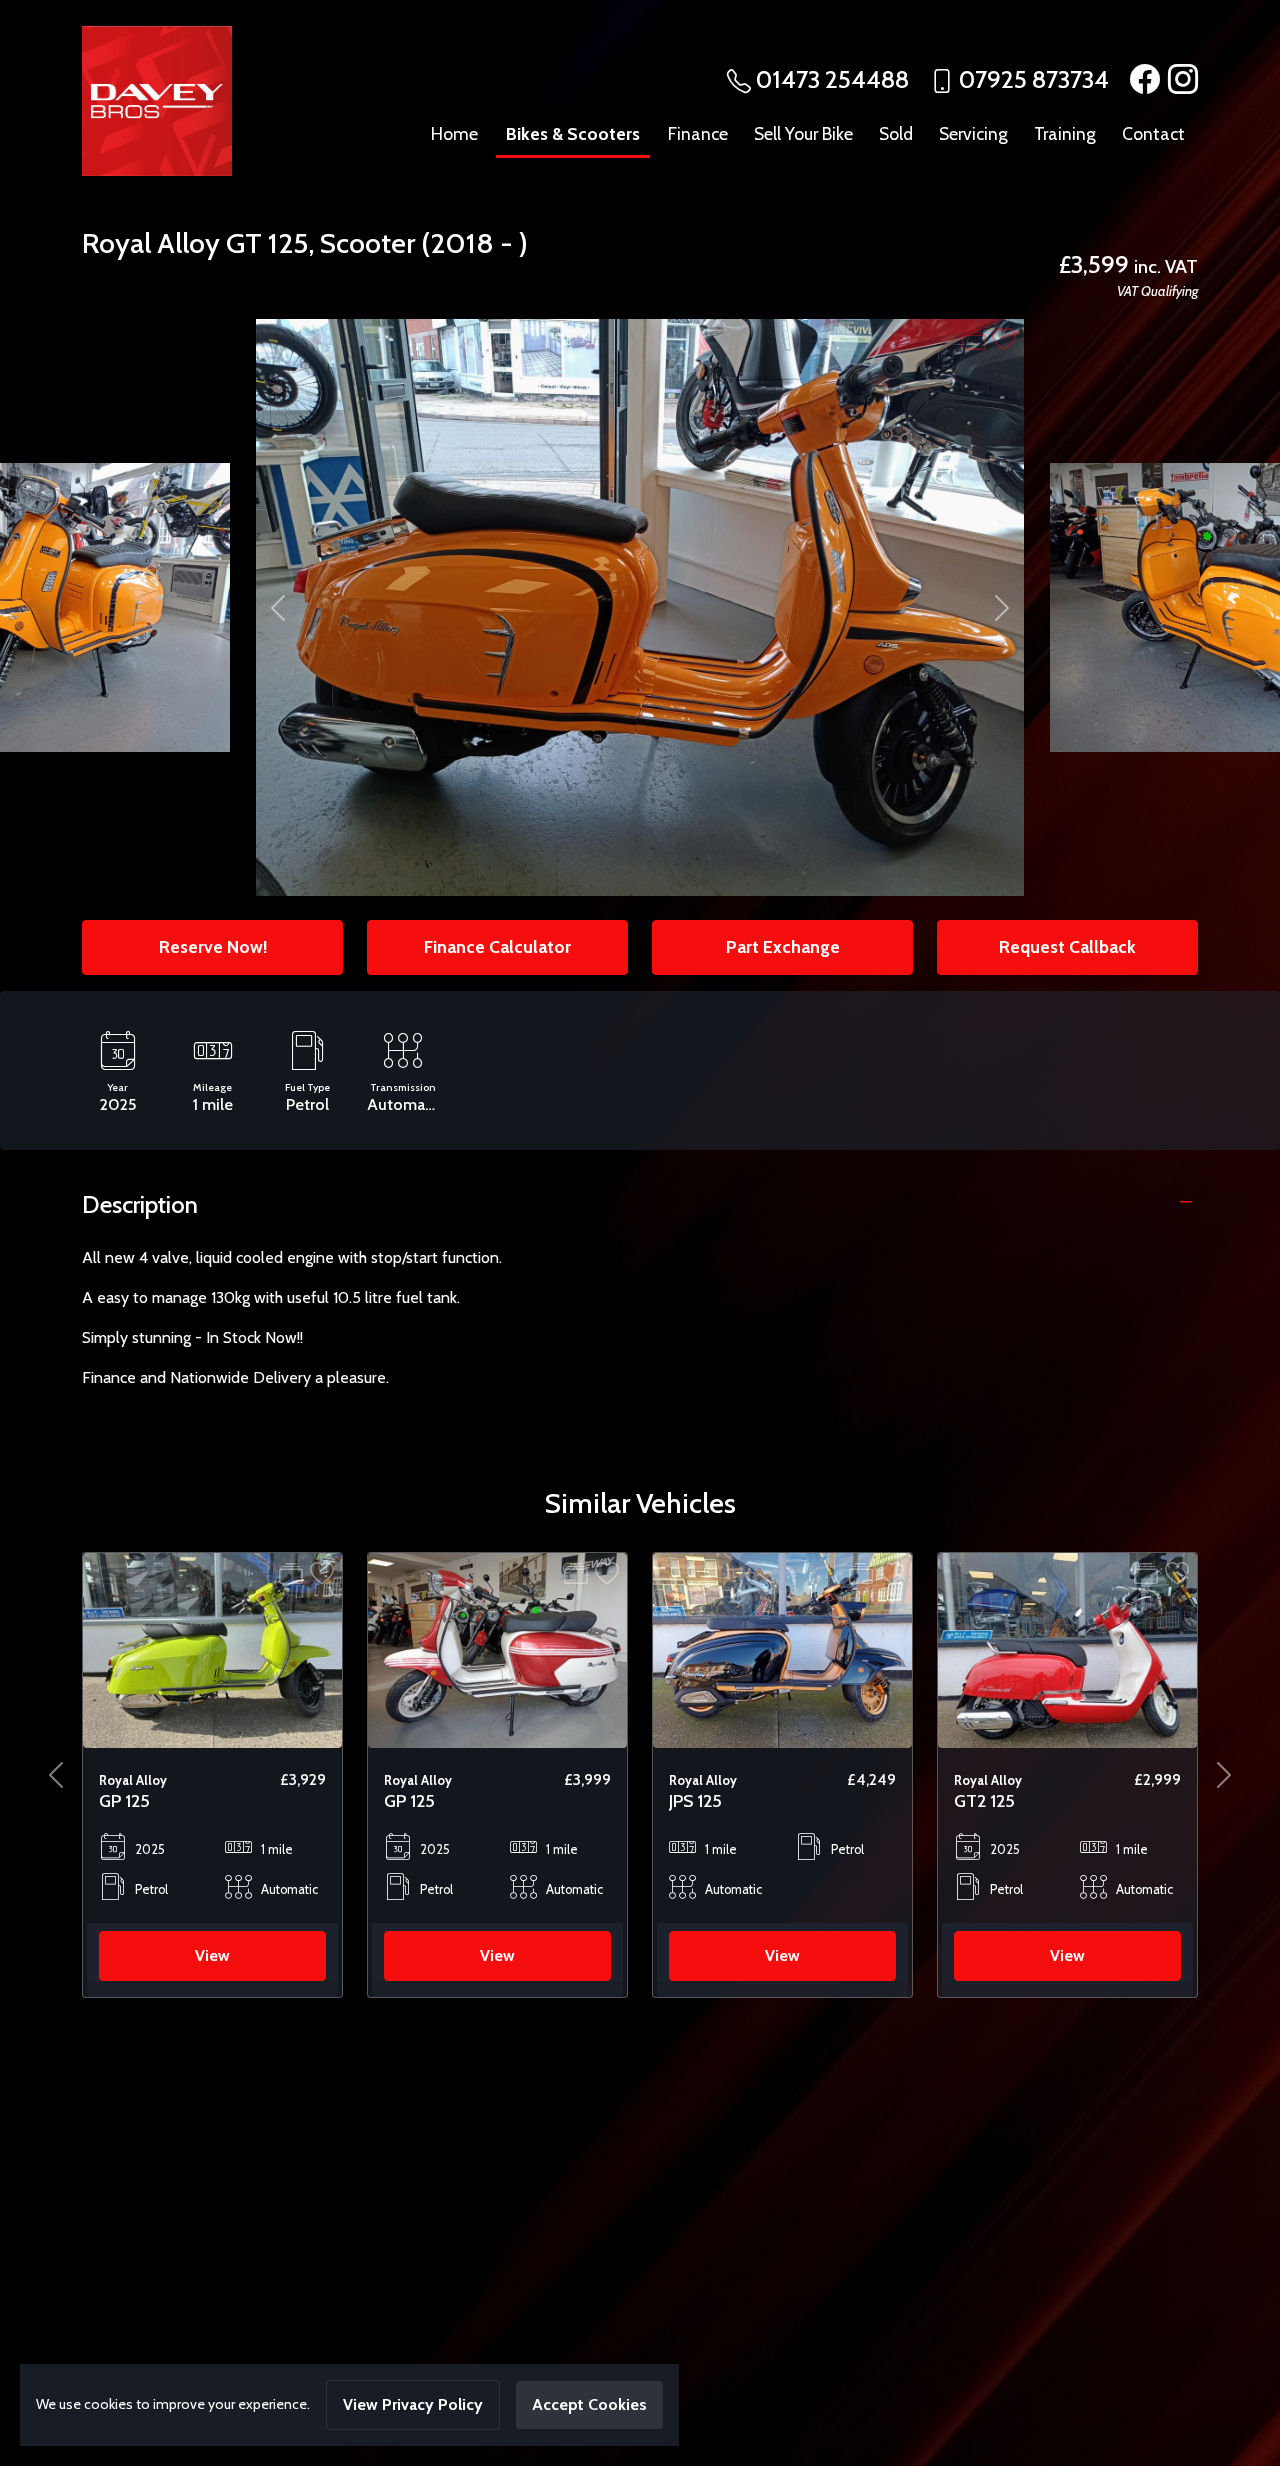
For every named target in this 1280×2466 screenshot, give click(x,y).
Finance (698, 133)
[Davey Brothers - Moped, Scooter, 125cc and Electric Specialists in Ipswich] (157, 99)
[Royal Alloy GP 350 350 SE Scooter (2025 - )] (1067, 1648)
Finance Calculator (497, 946)
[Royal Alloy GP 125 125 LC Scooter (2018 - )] (212, 1648)
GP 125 (124, 1800)
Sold (896, 133)
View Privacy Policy (413, 2404)
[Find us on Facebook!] (1141, 79)
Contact (1153, 133)
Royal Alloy (151, 243)
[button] (56, 1775)
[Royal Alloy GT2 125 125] (782, 1648)
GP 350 (983, 1800)
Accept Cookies (589, 2404)
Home (454, 133)
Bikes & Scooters (573, 133)
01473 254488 (832, 79)
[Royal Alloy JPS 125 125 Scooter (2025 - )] (497, 1648)
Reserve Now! (213, 946)
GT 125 (267, 243)
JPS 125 (410, 1800)
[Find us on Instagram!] (1179, 79)
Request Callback (1067, 946)
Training (1065, 133)
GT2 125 (699, 1800)
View (212, 1955)
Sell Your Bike (803, 133)
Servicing (973, 133)
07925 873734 (1034, 79)
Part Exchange (783, 946)
